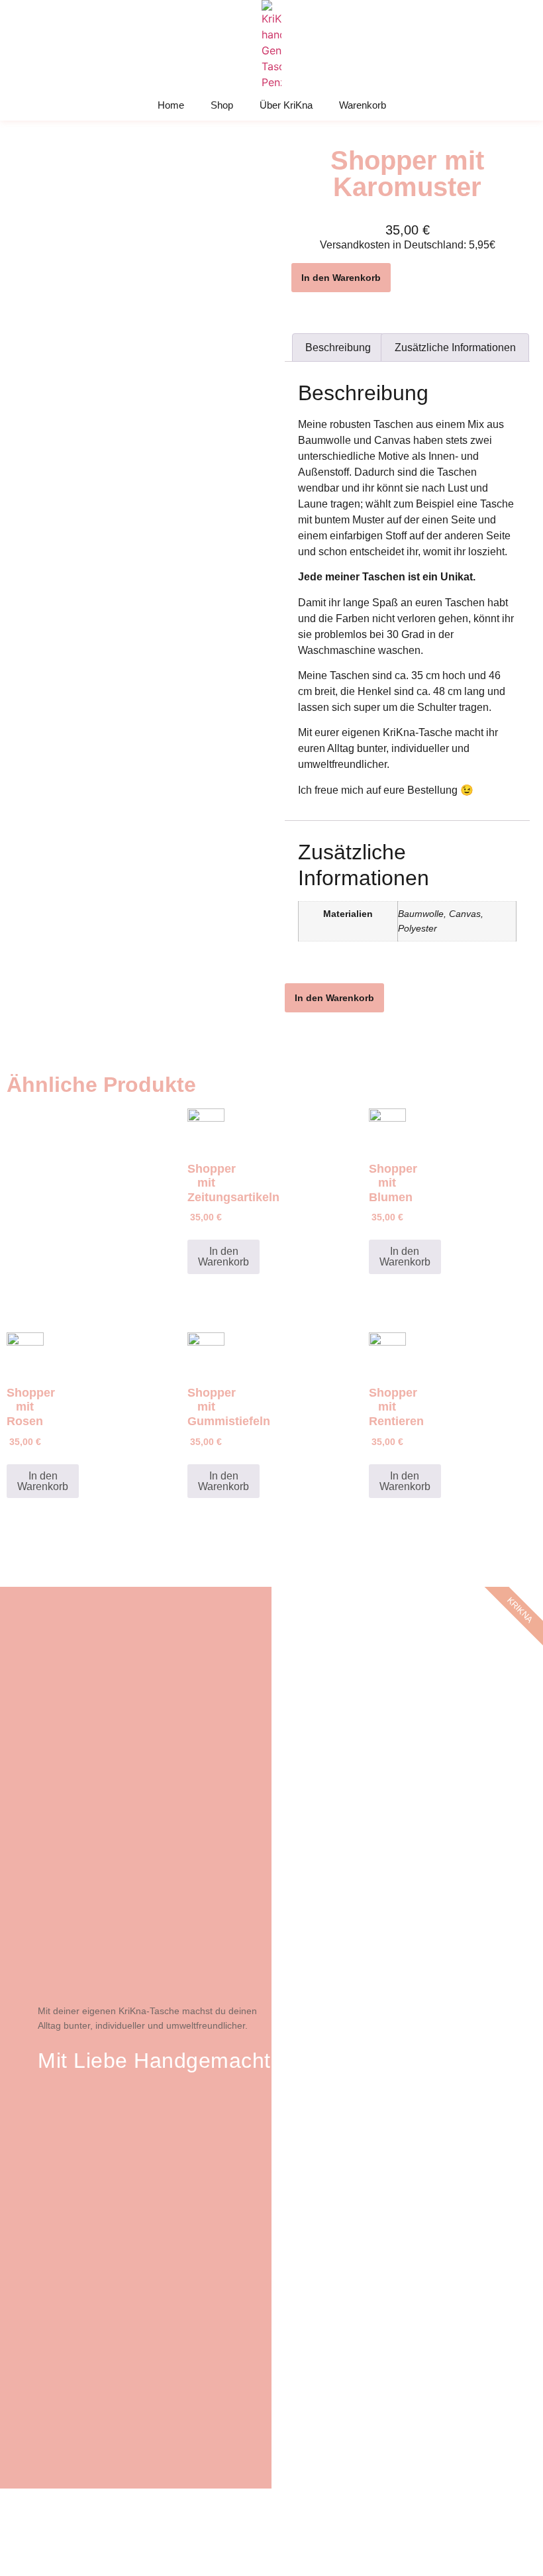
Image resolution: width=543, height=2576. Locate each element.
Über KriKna (286, 105)
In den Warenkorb (341, 278)
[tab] (338, 348)
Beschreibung (338, 348)
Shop (222, 105)
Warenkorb (363, 105)
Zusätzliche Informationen (455, 348)
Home (171, 105)
